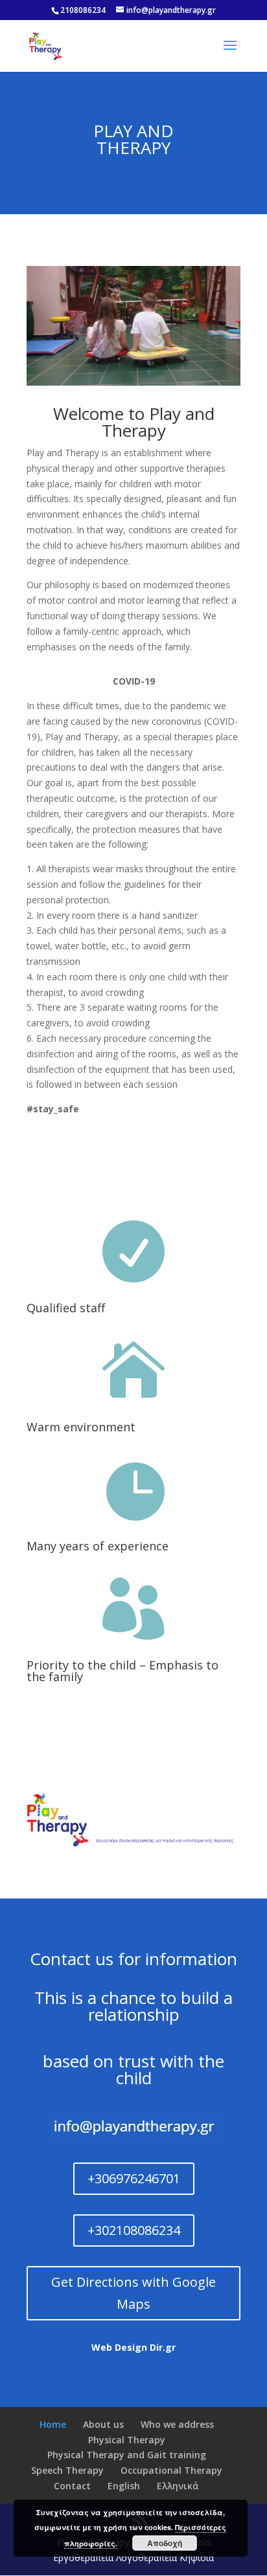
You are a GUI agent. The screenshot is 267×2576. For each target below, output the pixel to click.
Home (53, 2424)
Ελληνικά (178, 2486)
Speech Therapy (67, 2470)
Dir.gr (163, 2347)
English (124, 2486)
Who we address (177, 2424)
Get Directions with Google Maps (133, 2293)
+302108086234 (134, 2230)
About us (103, 2424)
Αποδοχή (165, 2543)
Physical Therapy (127, 2440)
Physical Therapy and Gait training (127, 2455)
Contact (72, 2486)
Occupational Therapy (171, 2470)
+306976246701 (134, 2178)
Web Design (119, 2347)
